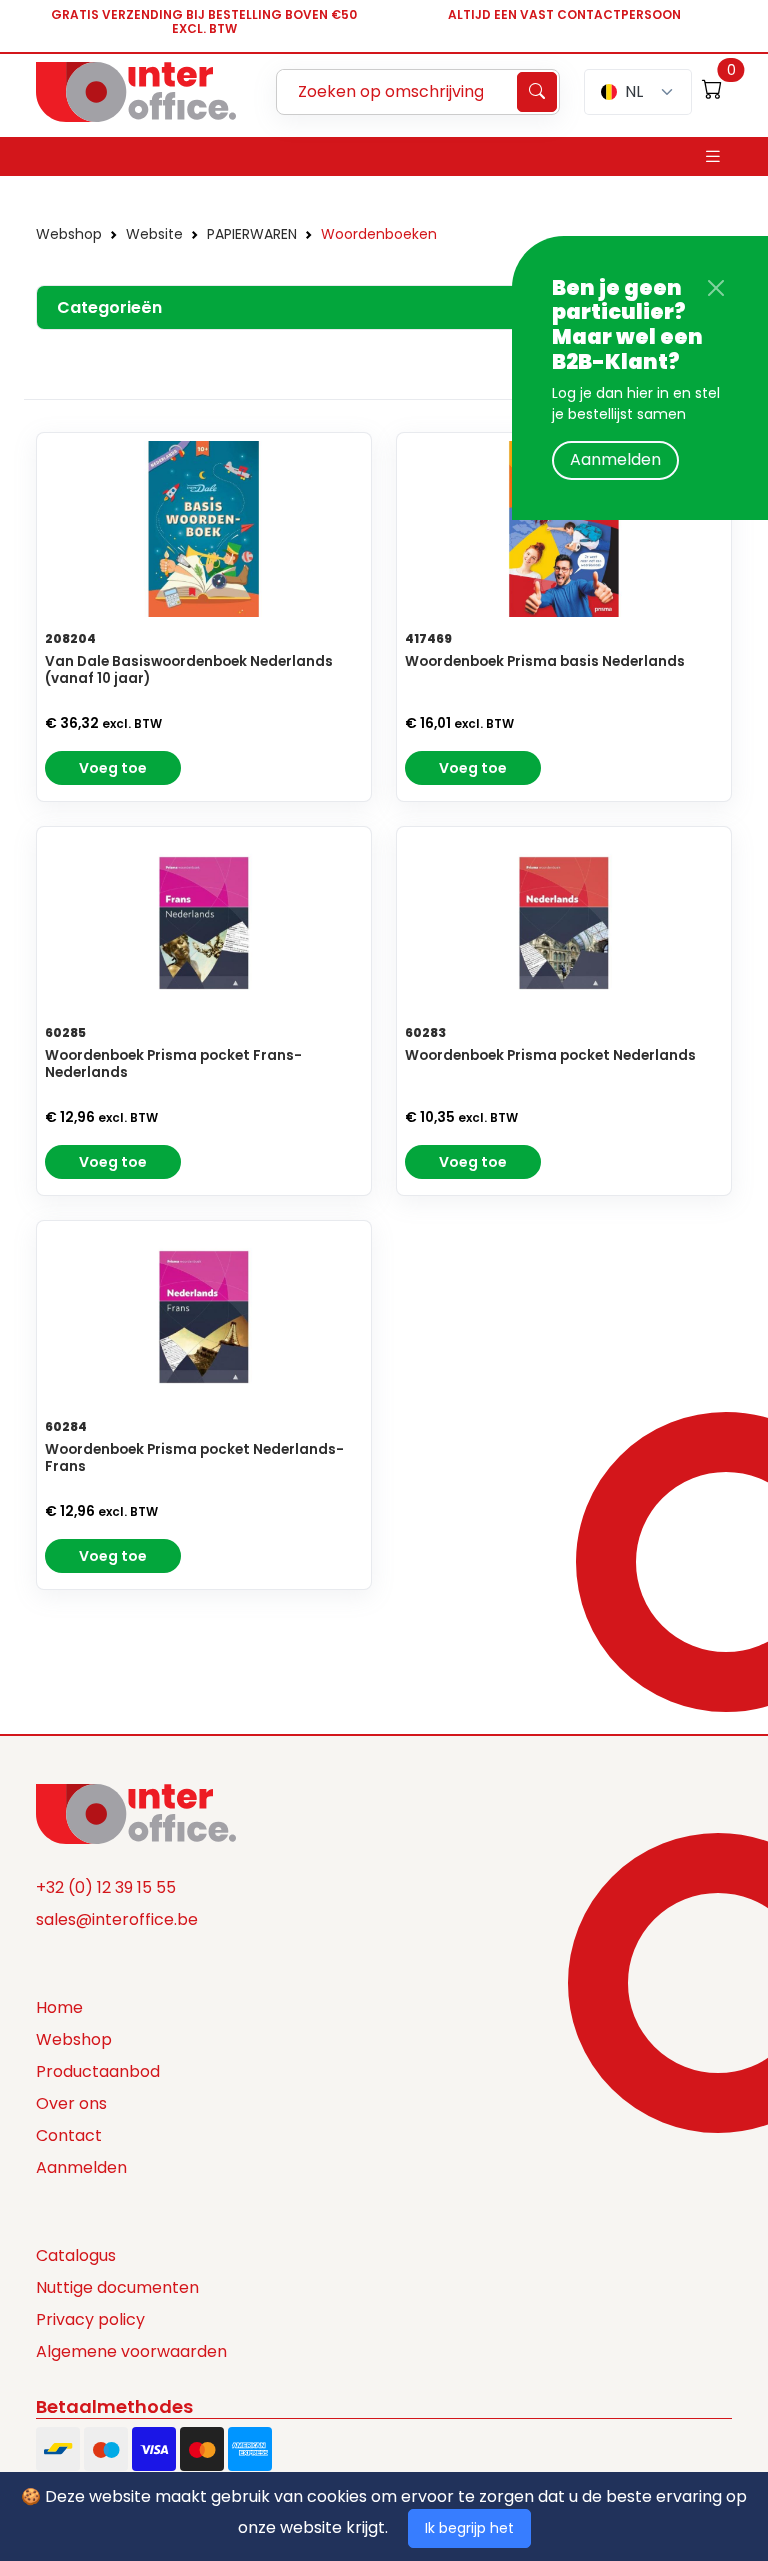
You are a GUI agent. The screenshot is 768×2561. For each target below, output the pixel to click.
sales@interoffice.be (117, 1919)
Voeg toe (113, 768)
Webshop (69, 234)
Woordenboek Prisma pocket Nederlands (550, 1055)
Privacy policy (90, 2319)
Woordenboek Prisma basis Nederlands (545, 661)
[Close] (716, 288)
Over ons (71, 2103)
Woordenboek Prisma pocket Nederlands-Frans (194, 1458)
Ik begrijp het (469, 2528)
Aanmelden (615, 459)
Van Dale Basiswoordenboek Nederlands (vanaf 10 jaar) (189, 670)
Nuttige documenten (117, 2287)
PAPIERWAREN (252, 234)
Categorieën (109, 307)
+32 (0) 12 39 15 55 (106, 1887)
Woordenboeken (379, 234)
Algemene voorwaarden (131, 2351)
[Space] (136, 1812)
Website (154, 234)
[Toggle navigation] (713, 156)
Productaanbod (98, 2071)
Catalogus (76, 2255)
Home (59, 2007)
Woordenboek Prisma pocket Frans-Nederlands (173, 1064)
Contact (69, 2135)
